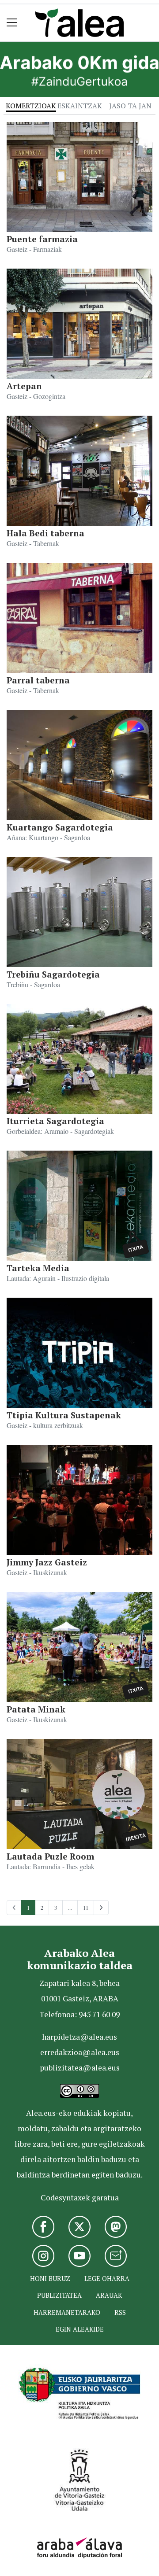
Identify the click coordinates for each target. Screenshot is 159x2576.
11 (86, 1908)
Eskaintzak (80, 106)
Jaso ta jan (130, 106)
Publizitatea (59, 2295)
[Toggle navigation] (12, 23)
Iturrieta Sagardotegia (55, 1121)
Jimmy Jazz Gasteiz (47, 1562)
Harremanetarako (67, 2312)
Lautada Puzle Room (50, 1856)
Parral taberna (38, 680)
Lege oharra (107, 2279)
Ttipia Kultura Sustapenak (64, 1415)
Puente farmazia (42, 239)
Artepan (24, 386)
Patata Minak (36, 1709)
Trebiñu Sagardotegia (53, 974)
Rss (120, 2312)
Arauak (109, 2295)
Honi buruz (50, 2279)
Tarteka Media (38, 1268)
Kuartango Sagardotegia (60, 827)
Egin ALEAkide (80, 2329)
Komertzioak (31, 106)
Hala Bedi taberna (45, 533)
